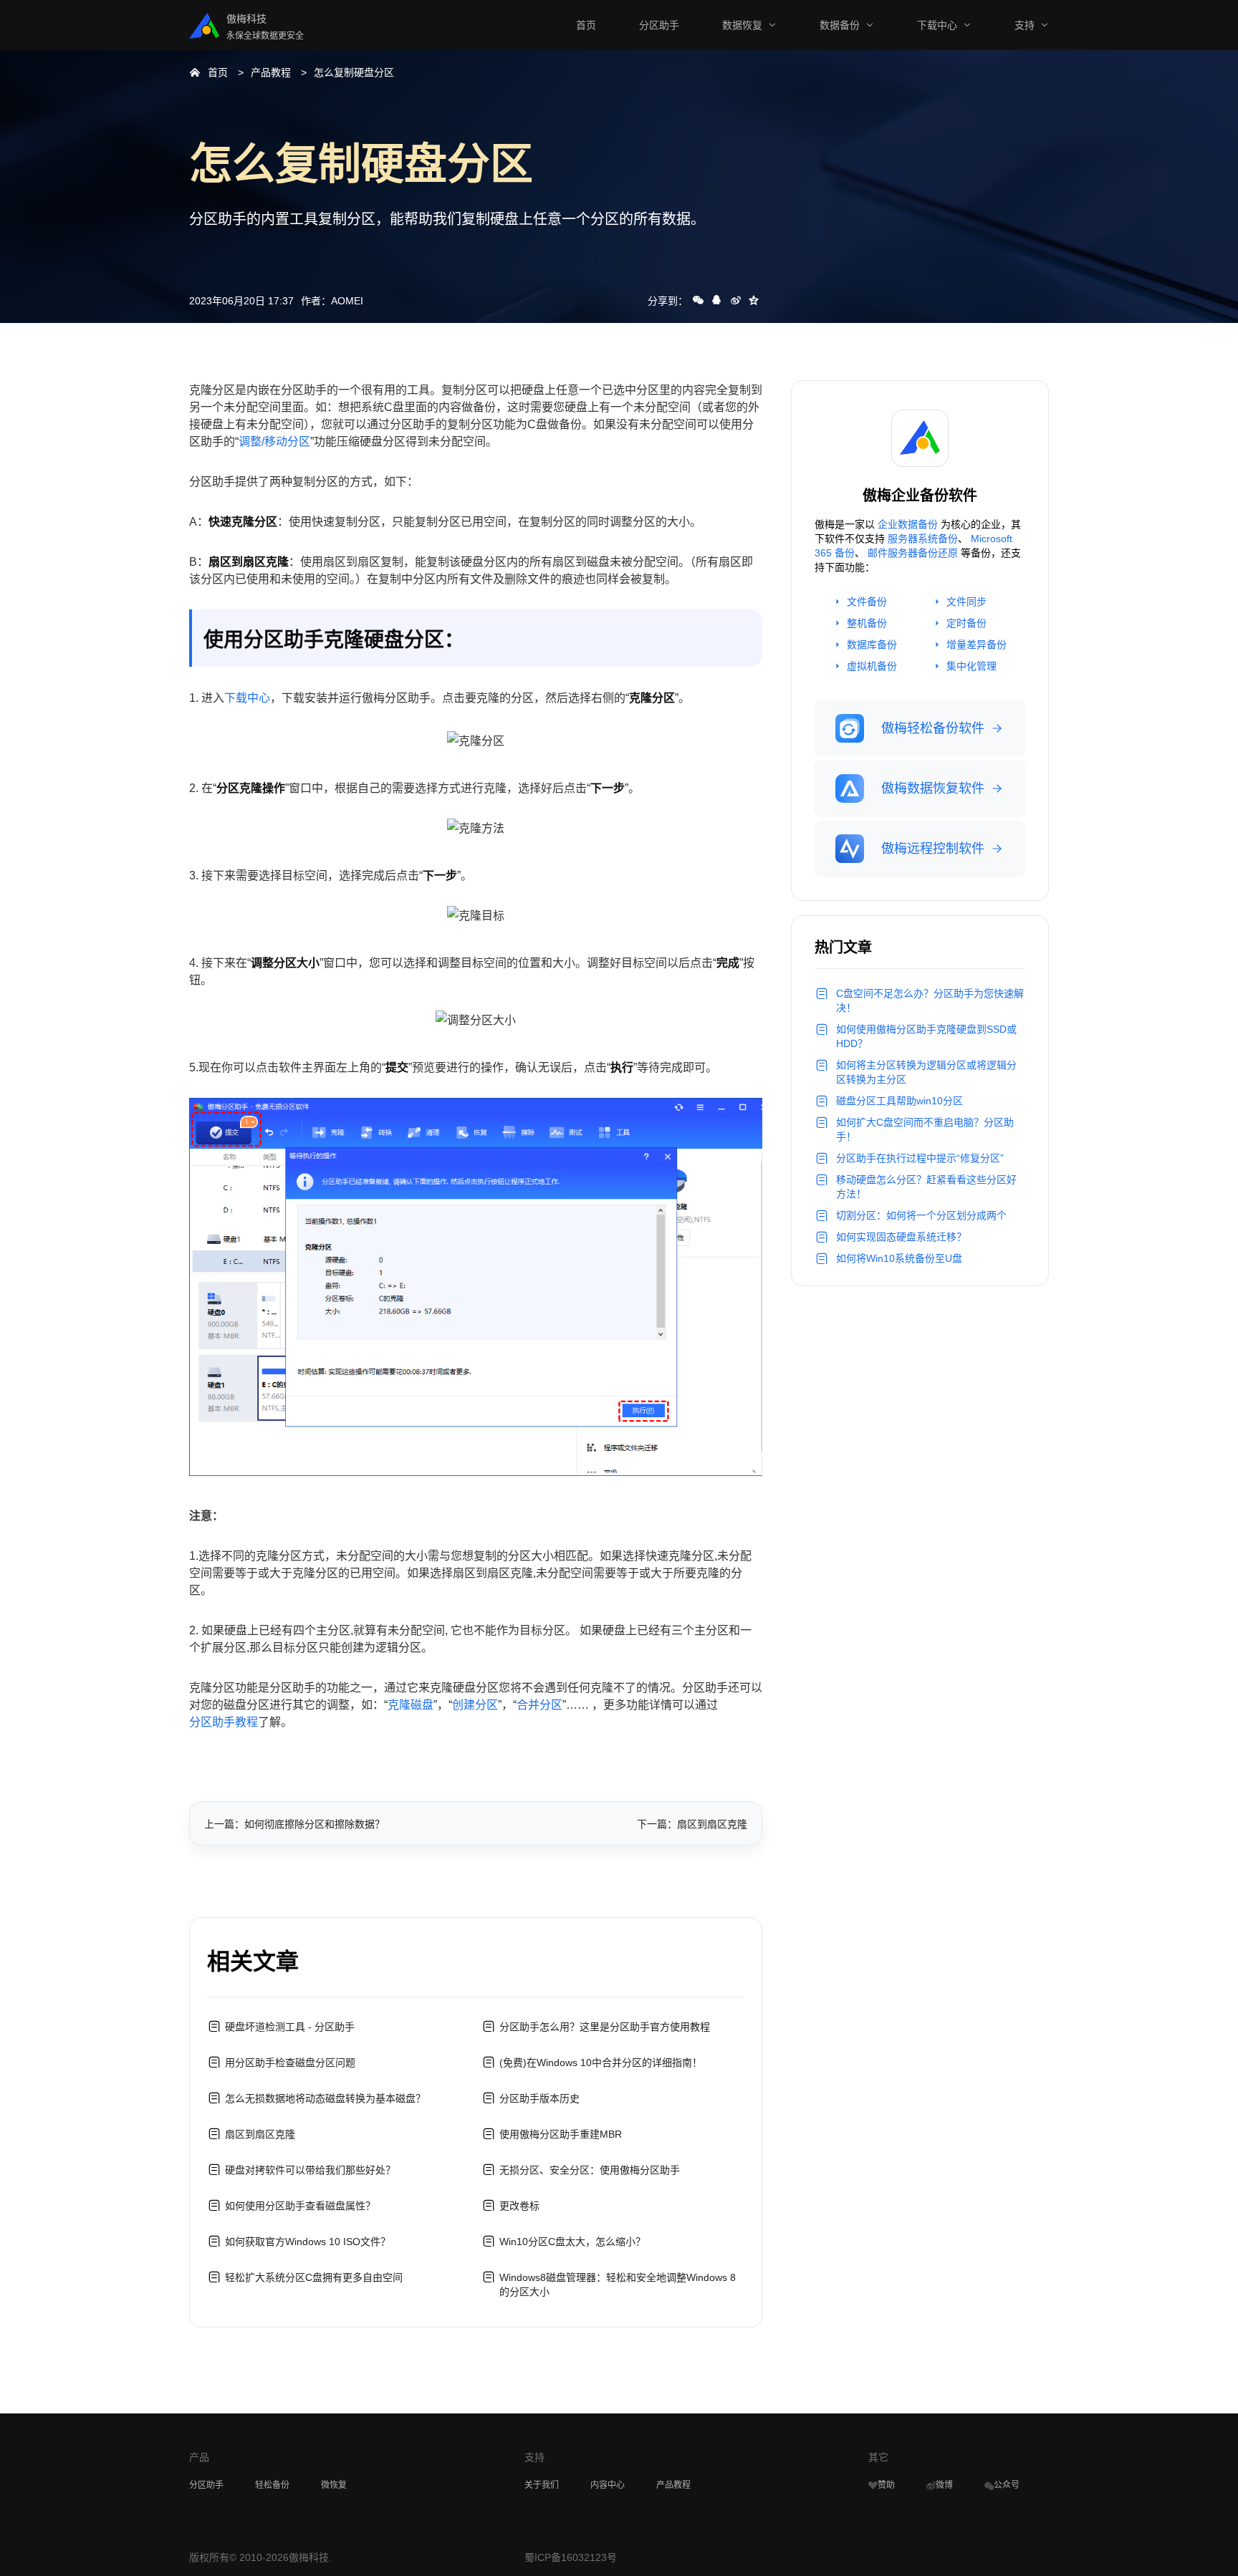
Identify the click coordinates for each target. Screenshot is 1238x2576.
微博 (944, 2485)
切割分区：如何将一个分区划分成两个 (921, 1215)
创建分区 (475, 1705)
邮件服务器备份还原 (913, 553)
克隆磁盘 (411, 1705)
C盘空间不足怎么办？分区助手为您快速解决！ (930, 1000)
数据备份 (840, 25)
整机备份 (867, 623)
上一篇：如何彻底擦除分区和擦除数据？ (294, 1824)
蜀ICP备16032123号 (571, 2557)
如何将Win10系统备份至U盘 (899, 1258)
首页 (586, 25)
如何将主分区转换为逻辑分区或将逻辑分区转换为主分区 (926, 1072)
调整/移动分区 (274, 442)
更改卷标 (519, 2206)
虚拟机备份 (872, 666)
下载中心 (937, 25)
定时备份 (966, 623)
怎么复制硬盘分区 (354, 72)
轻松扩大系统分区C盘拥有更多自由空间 (314, 2277)
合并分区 (539, 1705)
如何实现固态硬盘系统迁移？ (901, 1237)
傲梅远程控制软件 (933, 849)
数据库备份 (872, 645)
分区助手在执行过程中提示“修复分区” (920, 1158)
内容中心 (608, 2485)
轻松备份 (272, 2485)
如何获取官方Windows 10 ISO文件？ (308, 2242)
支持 (1025, 25)
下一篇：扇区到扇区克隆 (692, 1824)
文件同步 (966, 602)
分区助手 (659, 25)
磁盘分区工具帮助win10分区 (899, 1101)
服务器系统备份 (923, 539)
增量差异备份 (977, 645)
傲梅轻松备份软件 (933, 728)
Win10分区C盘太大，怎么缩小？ (572, 2242)
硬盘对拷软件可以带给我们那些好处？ (310, 2170)
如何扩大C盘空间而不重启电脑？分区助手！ (925, 1129)
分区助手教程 (224, 1722)
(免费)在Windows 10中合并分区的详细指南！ (601, 2063)
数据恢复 (742, 25)
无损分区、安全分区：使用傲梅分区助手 (590, 2170)
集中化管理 (971, 666)
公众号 (1007, 2485)
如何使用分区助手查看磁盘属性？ (300, 2206)
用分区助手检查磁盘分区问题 (290, 2063)
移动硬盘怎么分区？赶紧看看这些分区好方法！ (926, 1187)
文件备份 (867, 602)
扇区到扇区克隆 (260, 2134)
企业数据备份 (908, 524)
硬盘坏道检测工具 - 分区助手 (290, 2027)
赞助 (886, 2485)
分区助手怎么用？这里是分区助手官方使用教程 (605, 2027)
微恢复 (334, 2485)
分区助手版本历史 (539, 2098)
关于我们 (542, 2485)
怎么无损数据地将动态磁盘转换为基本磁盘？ (325, 2098)
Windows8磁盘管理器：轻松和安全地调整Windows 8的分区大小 (618, 2285)
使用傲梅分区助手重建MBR (561, 2134)
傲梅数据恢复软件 (933, 788)
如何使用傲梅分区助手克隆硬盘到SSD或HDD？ (926, 1036)
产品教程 (271, 72)
